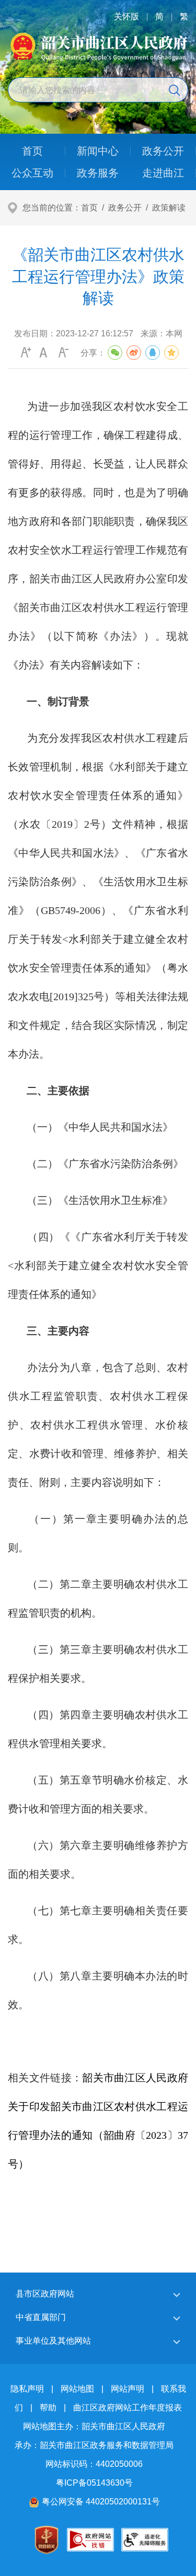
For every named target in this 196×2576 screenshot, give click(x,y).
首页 (89, 208)
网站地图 (77, 2389)
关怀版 (126, 16)
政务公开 (125, 208)
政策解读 (169, 208)
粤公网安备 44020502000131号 (101, 2502)
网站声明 (128, 2389)
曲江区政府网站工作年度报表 (128, 2408)
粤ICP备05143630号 (94, 2483)
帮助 (48, 2408)
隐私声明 (27, 2389)
